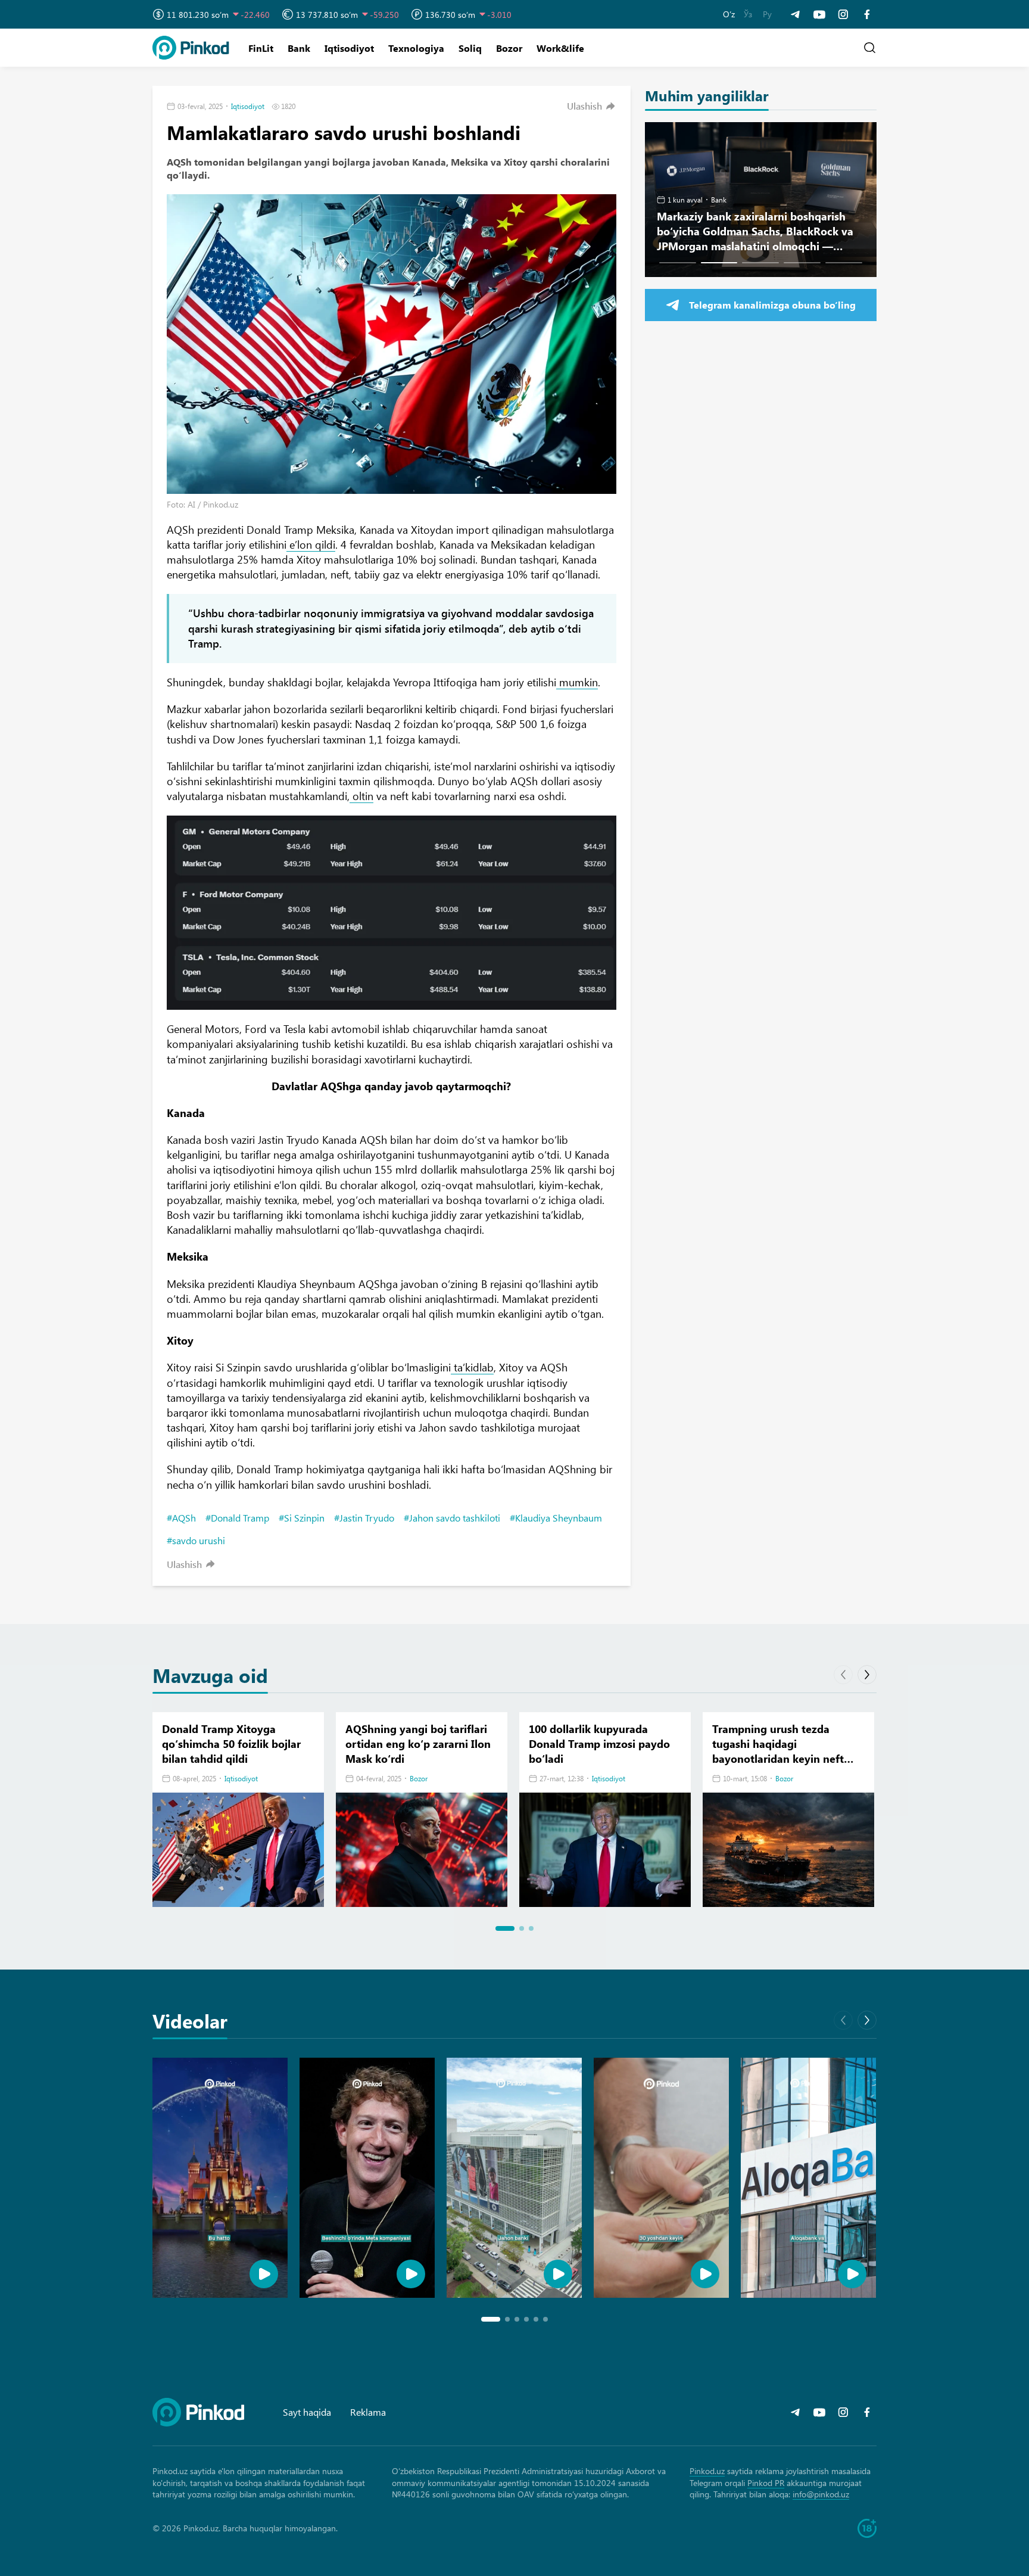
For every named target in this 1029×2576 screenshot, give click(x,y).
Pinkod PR (766, 2483)
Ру (767, 14)
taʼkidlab (472, 1367)
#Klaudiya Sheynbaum (556, 1518)
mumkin (577, 682)
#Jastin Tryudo (364, 1518)
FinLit (261, 48)
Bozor (509, 48)
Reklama (368, 2412)
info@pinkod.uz (821, 2494)
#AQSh (181, 1518)
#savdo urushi (196, 1540)
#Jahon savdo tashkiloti (452, 1518)
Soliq (470, 48)
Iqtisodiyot (349, 48)
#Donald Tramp (237, 1518)
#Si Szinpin (302, 1518)
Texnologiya (416, 48)
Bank (299, 48)
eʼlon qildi (311, 545)
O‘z (729, 14)
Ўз (748, 14)
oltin (361, 796)
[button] (592, 106)
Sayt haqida (307, 2412)
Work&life (560, 48)
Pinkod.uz (707, 2471)
